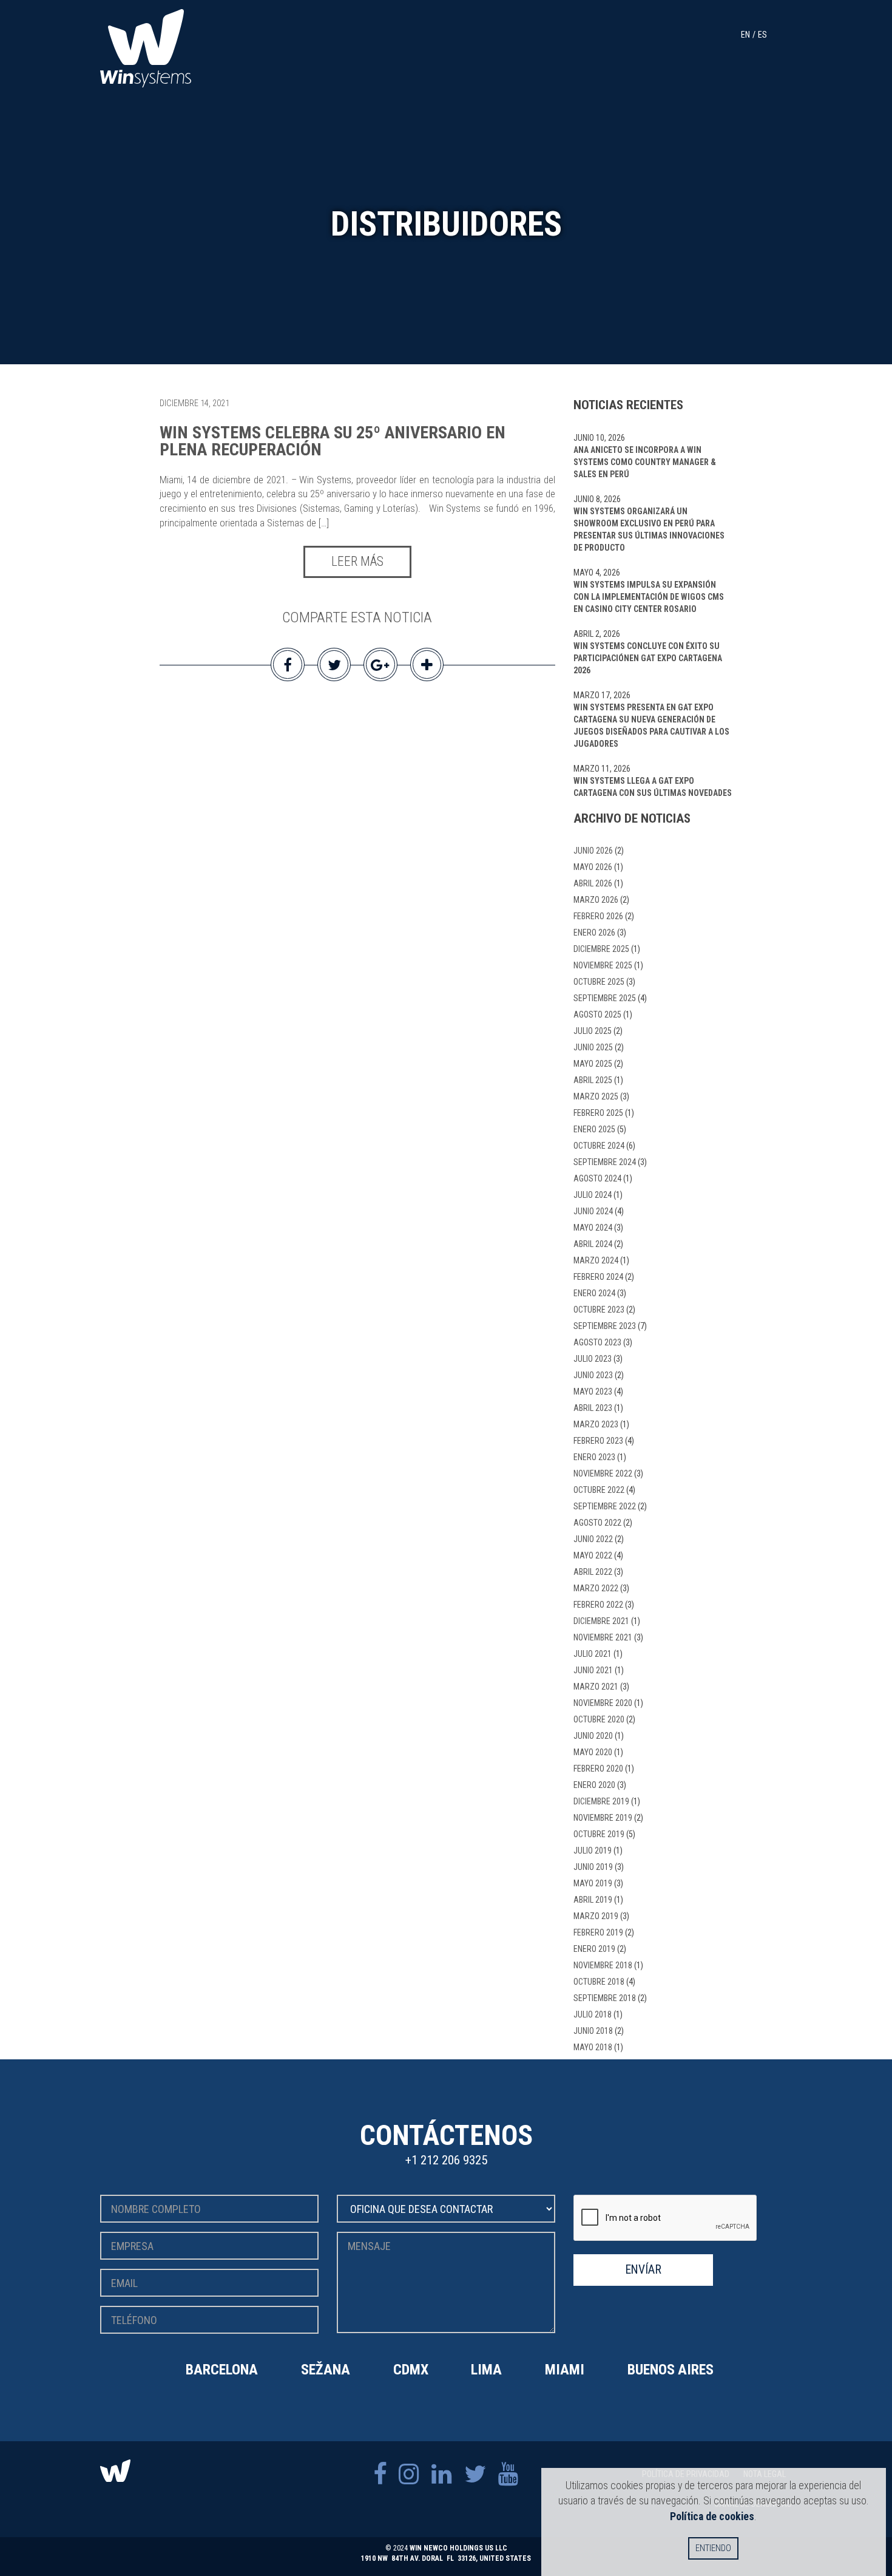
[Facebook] (380, 2474)
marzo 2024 (596, 1260)
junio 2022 (593, 1539)
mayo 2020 (593, 1752)
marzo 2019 (596, 1916)
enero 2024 (594, 1293)
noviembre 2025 (603, 965)
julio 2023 (593, 1359)
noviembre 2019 (603, 1818)
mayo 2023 (593, 1392)
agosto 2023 (597, 1342)
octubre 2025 (599, 982)
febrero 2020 (598, 1769)
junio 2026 (593, 851)
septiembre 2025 (605, 998)
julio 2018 (593, 2014)
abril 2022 (593, 1572)
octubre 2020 (599, 1719)
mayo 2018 (593, 2047)
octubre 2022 (599, 1490)
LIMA (486, 2370)
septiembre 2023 (605, 1326)
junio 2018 (593, 2031)
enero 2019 (594, 1949)
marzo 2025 (596, 1096)
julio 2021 (593, 1654)
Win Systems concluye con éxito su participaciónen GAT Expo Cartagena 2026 (648, 658)
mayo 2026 (593, 867)
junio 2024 (593, 1211)
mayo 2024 (593, 1228)
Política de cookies (712, 2516)
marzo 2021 (596, 1687)
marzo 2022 (596, 1588)
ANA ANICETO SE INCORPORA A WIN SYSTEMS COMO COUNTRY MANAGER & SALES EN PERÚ (645, 462)
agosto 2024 (597, 1178)
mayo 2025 (593, 1064)
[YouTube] (509, 2474)
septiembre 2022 (605, 1506)
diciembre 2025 (601, 949)
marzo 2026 (596, 900)
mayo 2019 (593, 1883)
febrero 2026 (598, 916)
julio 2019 (593, 1850)
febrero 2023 (598, 1441)
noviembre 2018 (603, 1965)
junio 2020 (593, 1736)
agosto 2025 (597, 1014)
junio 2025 (593, 1047)
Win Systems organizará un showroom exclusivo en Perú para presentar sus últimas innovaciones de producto (649, 529)
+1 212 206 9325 (446, 2160)
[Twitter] (475, 2474)
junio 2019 (593, 1867)
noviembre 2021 (603, 1637)
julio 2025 (593, 1031)
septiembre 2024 (605, 1162)
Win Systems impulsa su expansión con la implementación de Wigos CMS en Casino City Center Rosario (649, 597)
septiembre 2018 (605, 1998)
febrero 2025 (598, 1113)
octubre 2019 (599, 1834)
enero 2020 (594, 1785)
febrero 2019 (598, 1932)
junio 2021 (593, 1670)
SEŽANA (326, 2370)
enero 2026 (594, 933)
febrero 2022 (598, 1605)
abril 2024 (593, 1244)
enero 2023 (594, 1457)
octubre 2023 (599, 1310)
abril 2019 (593, 1900)
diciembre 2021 (601, 1621)
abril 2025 (593, 1080)
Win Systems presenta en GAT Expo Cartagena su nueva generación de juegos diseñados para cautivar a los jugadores (651, 726)
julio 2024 (593, 1195)
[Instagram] (409, 2474)
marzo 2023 (596, 1424)
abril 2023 (593, 1408)
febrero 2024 (598, 1277)
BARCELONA (222, 2370)
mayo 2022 (593, 1555)
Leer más (357, 561)
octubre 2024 (599, 1146)
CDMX (411, 2370)
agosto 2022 (597, 1523)
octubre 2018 (599, 1982)
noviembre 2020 (603, 1703)
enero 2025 (594, 1129)
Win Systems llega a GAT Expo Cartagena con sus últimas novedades (653, 787)
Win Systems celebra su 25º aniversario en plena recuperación (333, 441)
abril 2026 (593, 883)
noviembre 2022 (603, 1473)
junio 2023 (593, 1375)
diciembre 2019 (601, 1801)
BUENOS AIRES (671, 2370)
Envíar (644, 2270)
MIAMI (565, 2370)
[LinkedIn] (442, 2474)
